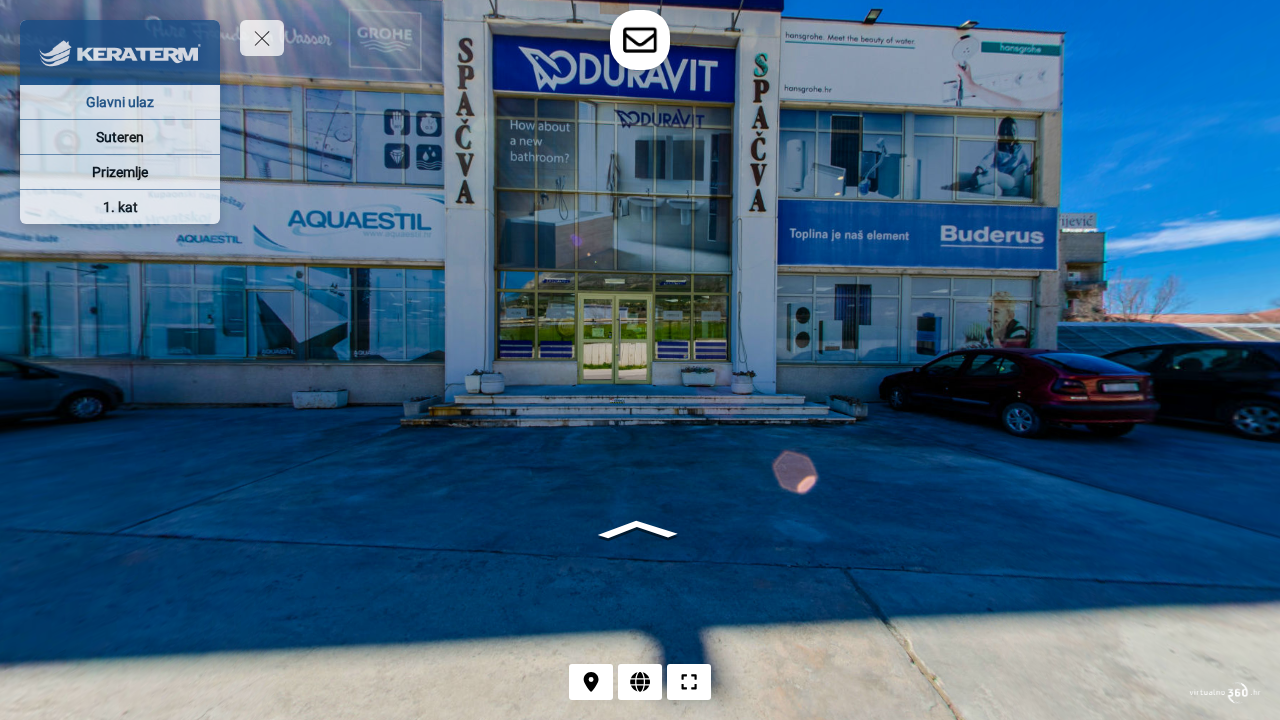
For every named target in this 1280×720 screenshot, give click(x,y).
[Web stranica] (640, 682)
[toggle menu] (262, 38)
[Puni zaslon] (689, 682)
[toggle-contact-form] (640, 40)
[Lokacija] (591, 682)
